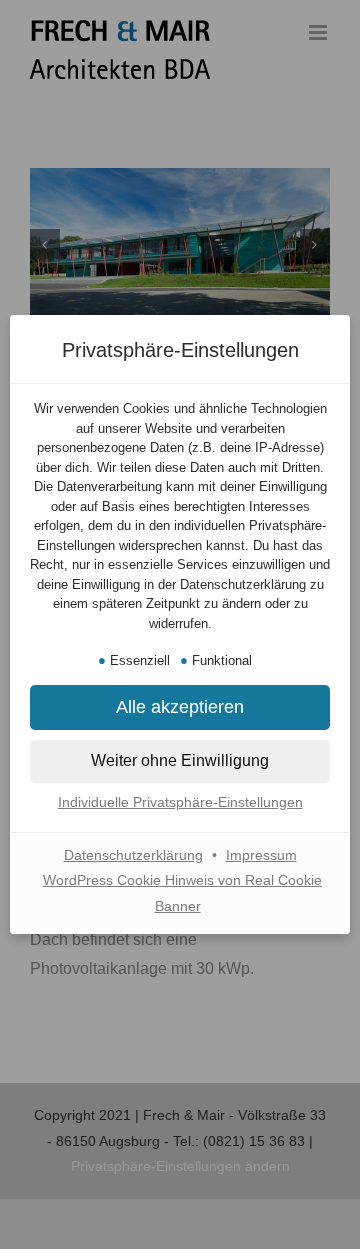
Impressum (261, 855)
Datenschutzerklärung (133, 855)
